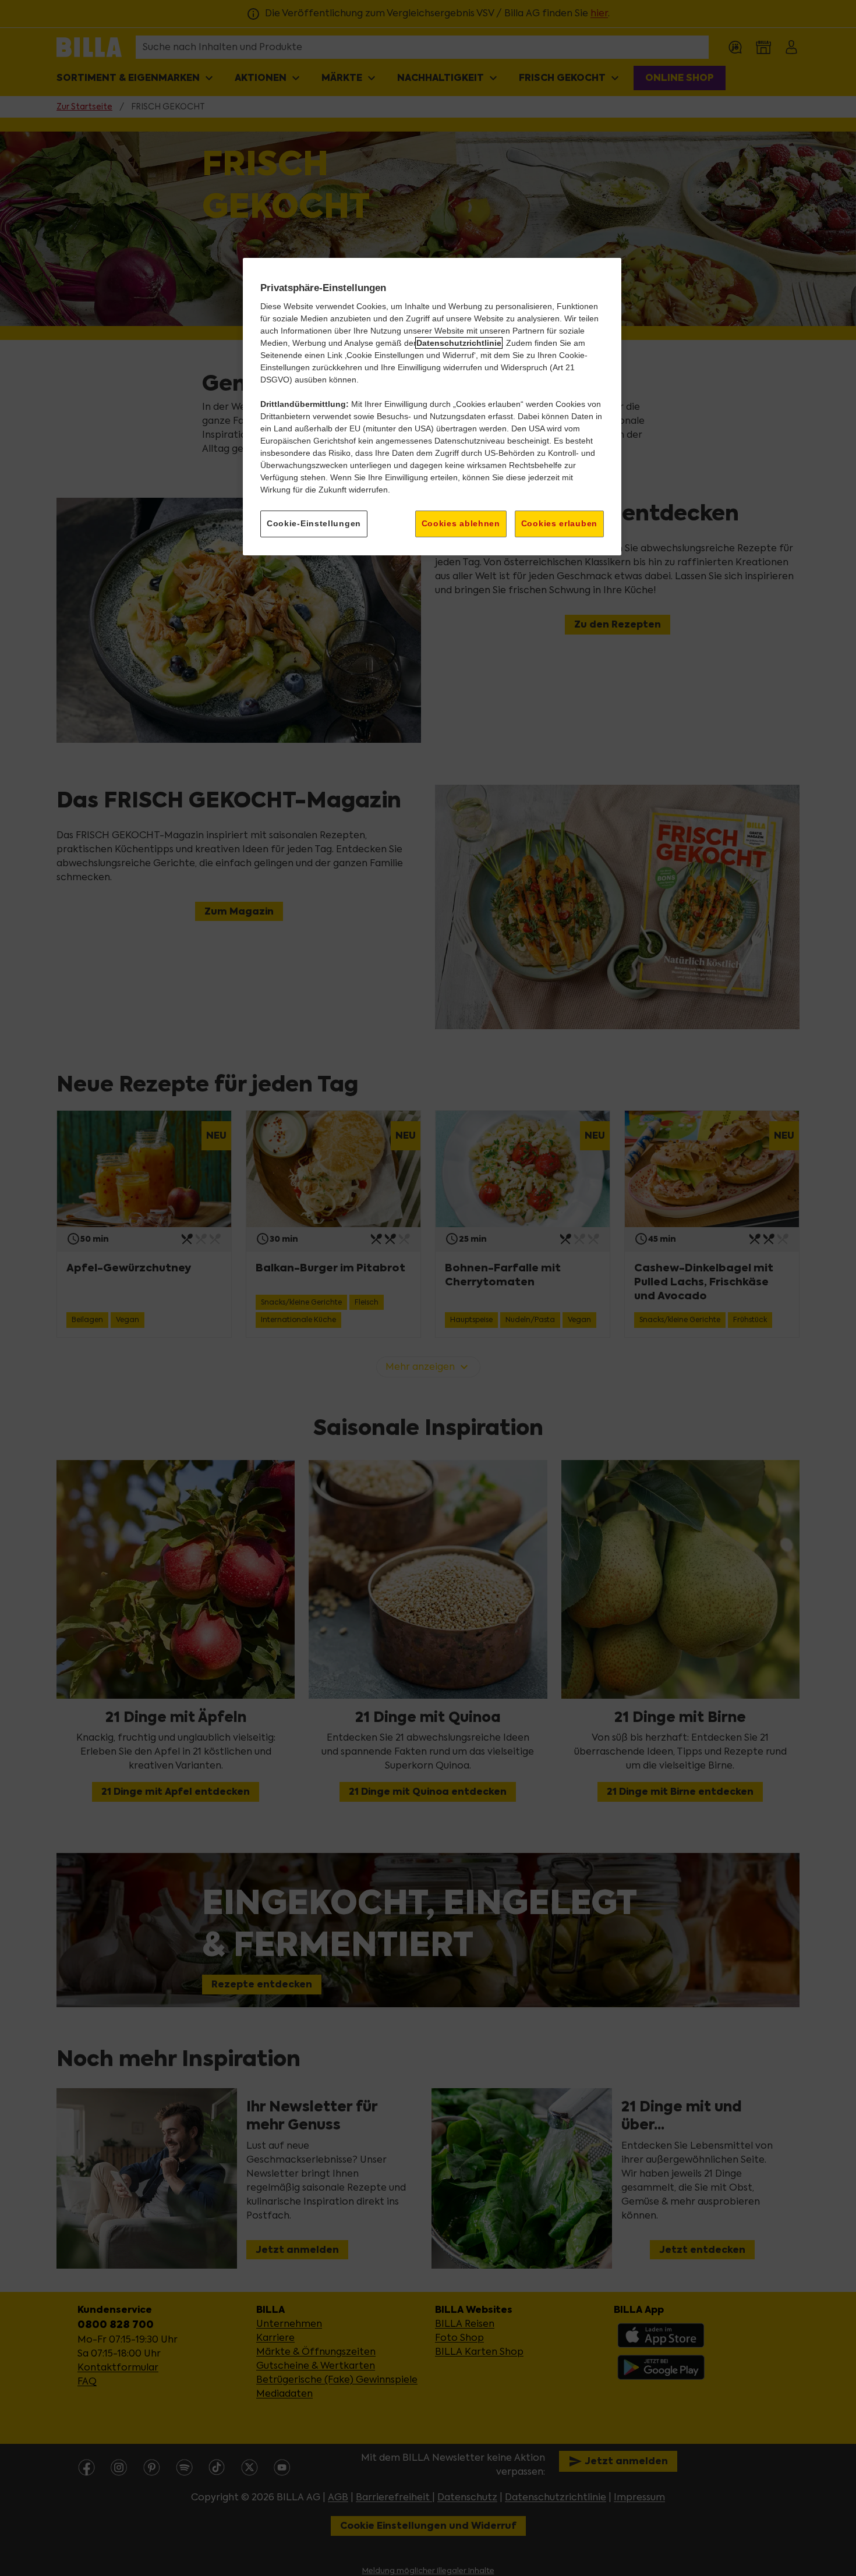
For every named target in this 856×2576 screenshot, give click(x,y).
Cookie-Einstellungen (314, 523)
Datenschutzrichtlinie (459, 343)
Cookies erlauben (559, 523)
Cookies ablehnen (461, 523)
